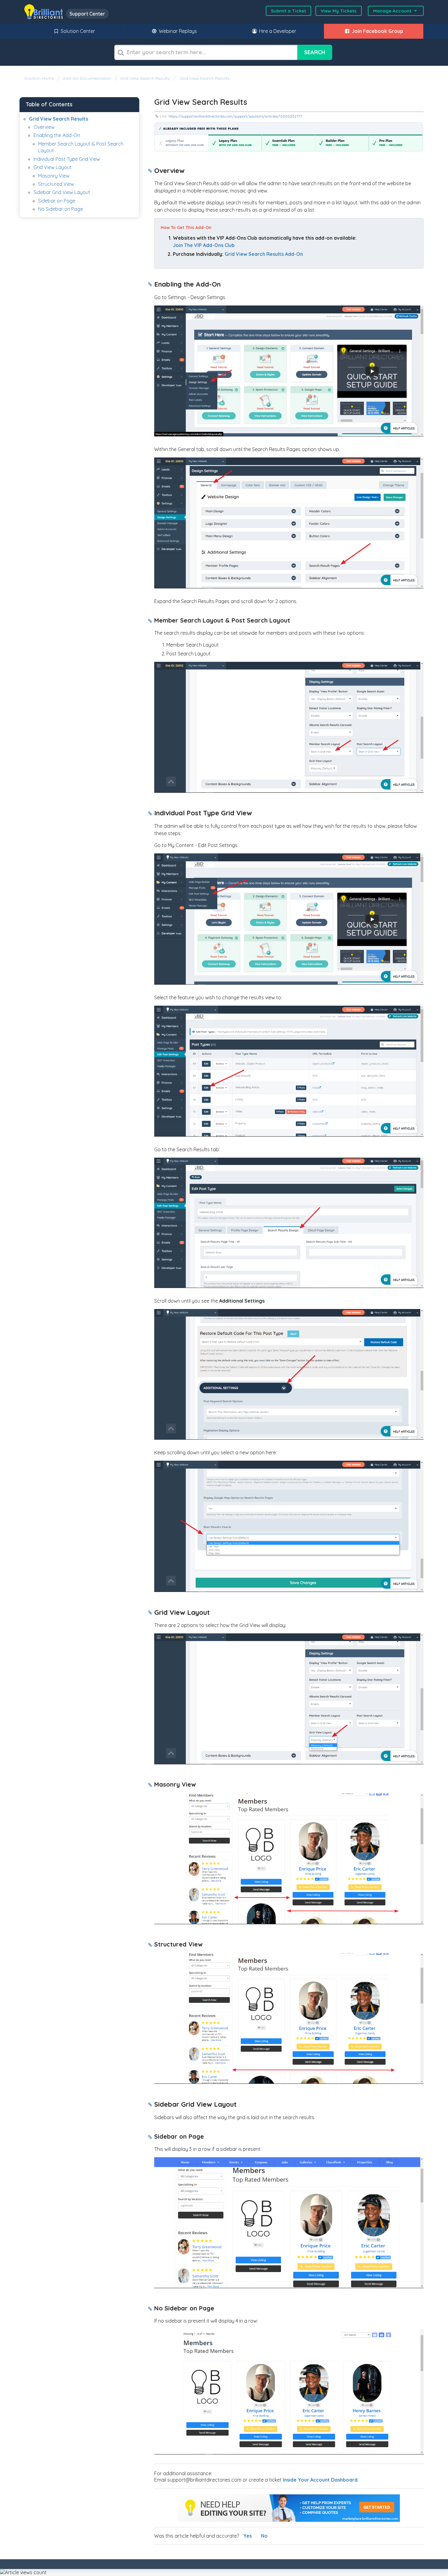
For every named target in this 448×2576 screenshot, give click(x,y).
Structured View (56, 184)
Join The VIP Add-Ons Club (204, 245)
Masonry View (54, 176)
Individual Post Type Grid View (67, 159)
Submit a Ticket (288, 11)
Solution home (40, 78)
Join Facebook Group (377, 31)
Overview (44, 127)
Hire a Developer (277, 31)
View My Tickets (339, 11)
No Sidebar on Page (60, 209)
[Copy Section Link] (150, 171)
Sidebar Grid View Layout (62, 192)
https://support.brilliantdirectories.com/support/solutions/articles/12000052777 (235, 116)
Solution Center (77, 31)
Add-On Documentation (87, 78)
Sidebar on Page (57, 201)
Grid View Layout (53, 167)
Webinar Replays (177, 31)
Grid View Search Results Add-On (264, 254)
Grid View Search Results (145, 78)
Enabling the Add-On (57, 135)
